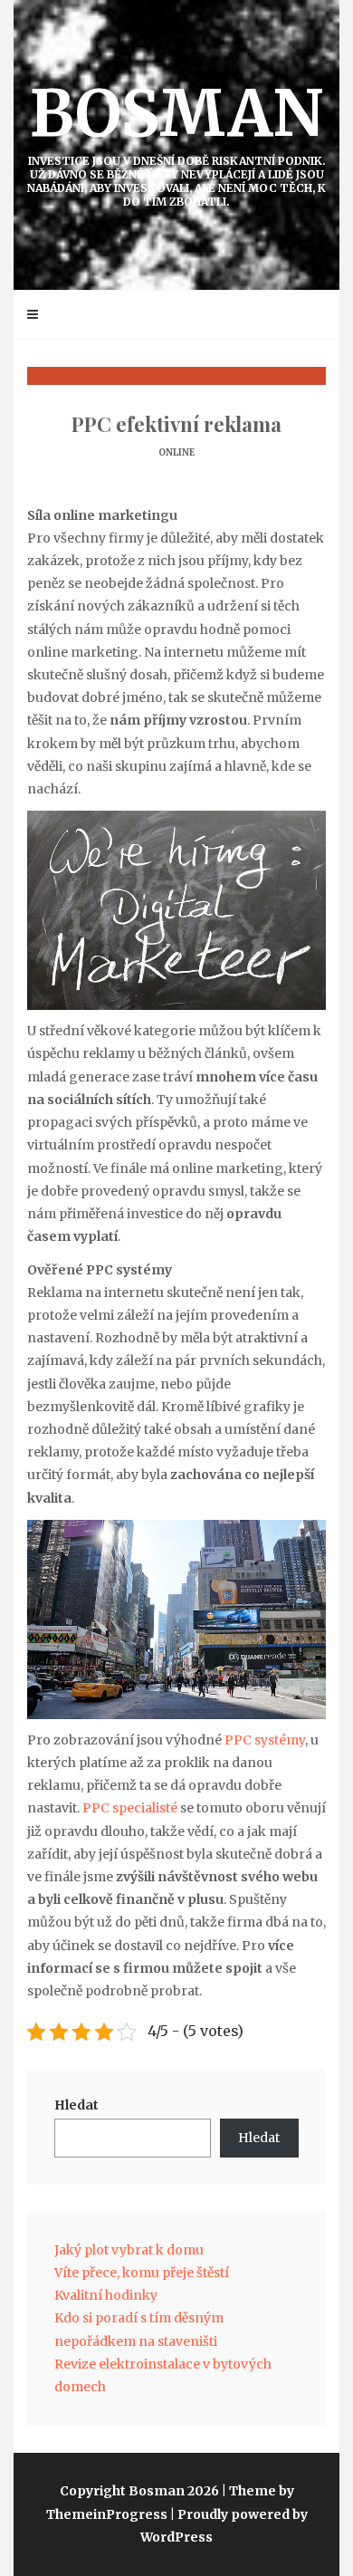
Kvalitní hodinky (106, 2295)
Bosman (176, 141)
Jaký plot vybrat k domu (129, 2250)
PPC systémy (265, 1740)
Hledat (76, 2105)
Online (176, 452)
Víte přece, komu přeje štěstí (142, 2273)
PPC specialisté (130, 1808)
